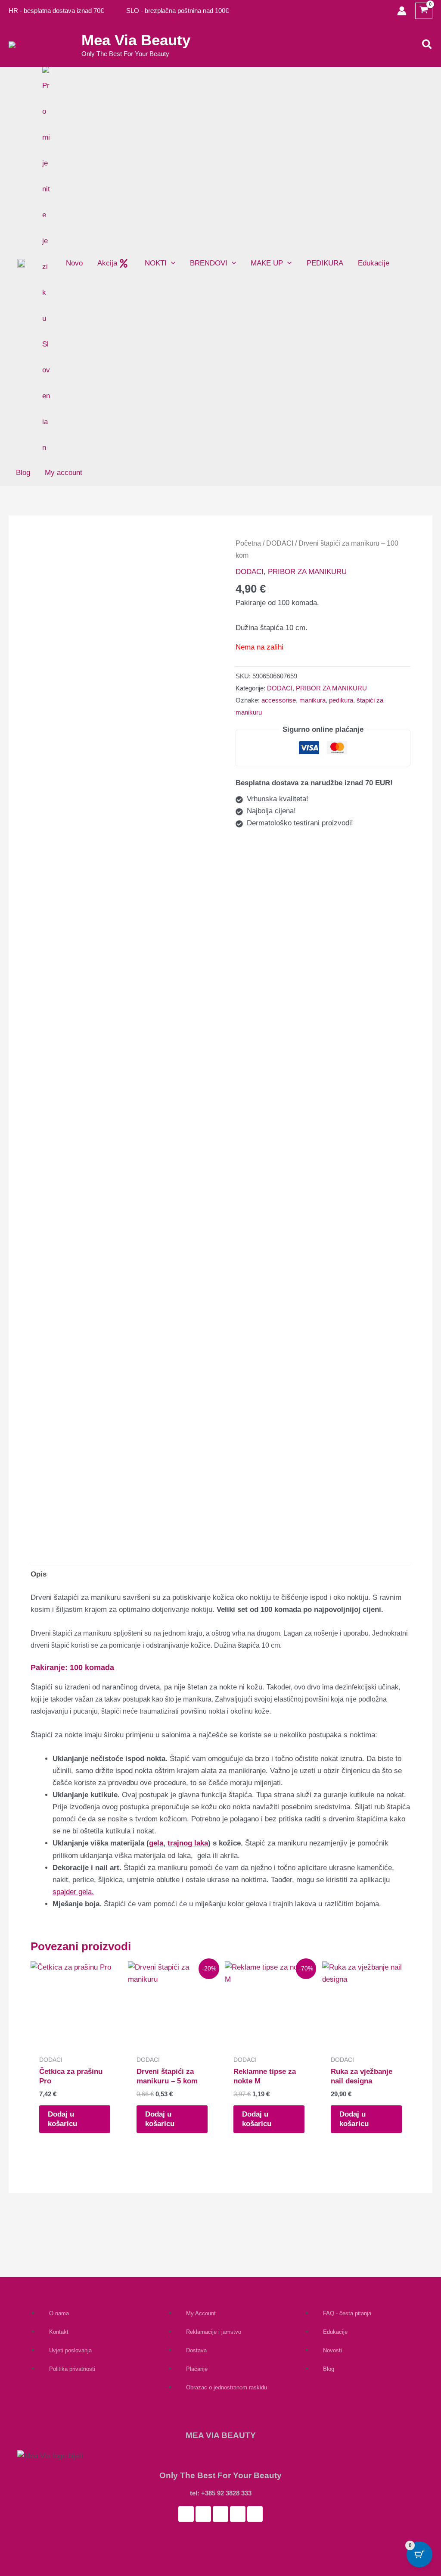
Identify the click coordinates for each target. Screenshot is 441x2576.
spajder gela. (73, 1892)
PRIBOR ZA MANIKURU (307, 572)
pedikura (341, 700)
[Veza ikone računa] (402, 11)
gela (156, 1843)
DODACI (280, 543)
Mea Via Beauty (136, 40)
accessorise (279, 700)
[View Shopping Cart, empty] (424, 11)
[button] (427, 45)
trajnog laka (188, 1843)
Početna (248, 543)
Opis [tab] (39, 1574)
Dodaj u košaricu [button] (62, 2119)
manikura (312, 700)
